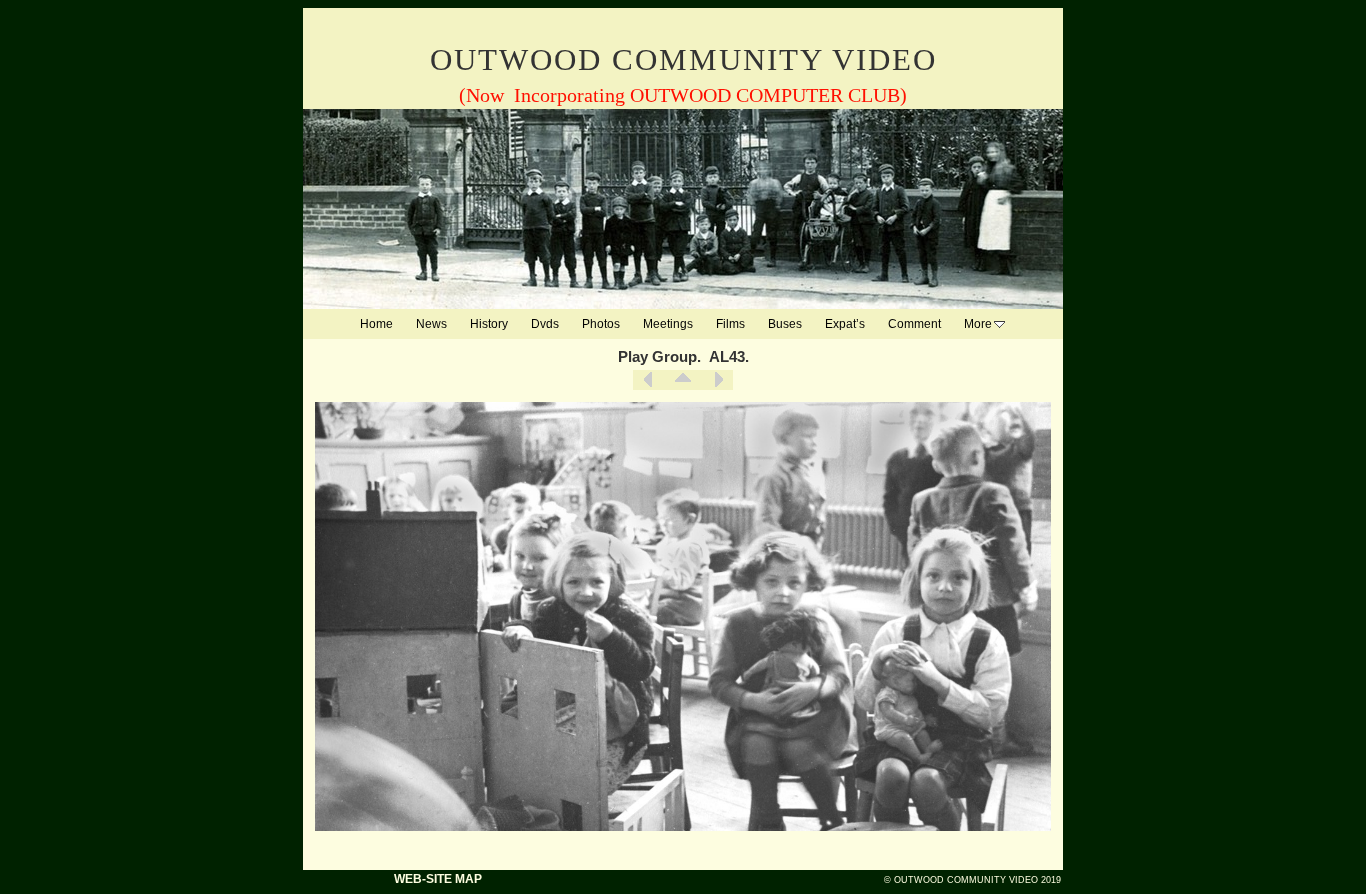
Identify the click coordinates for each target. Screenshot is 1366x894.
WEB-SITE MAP (438, 879)
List (683, 380)
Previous (648, 380)
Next (718, 380)
